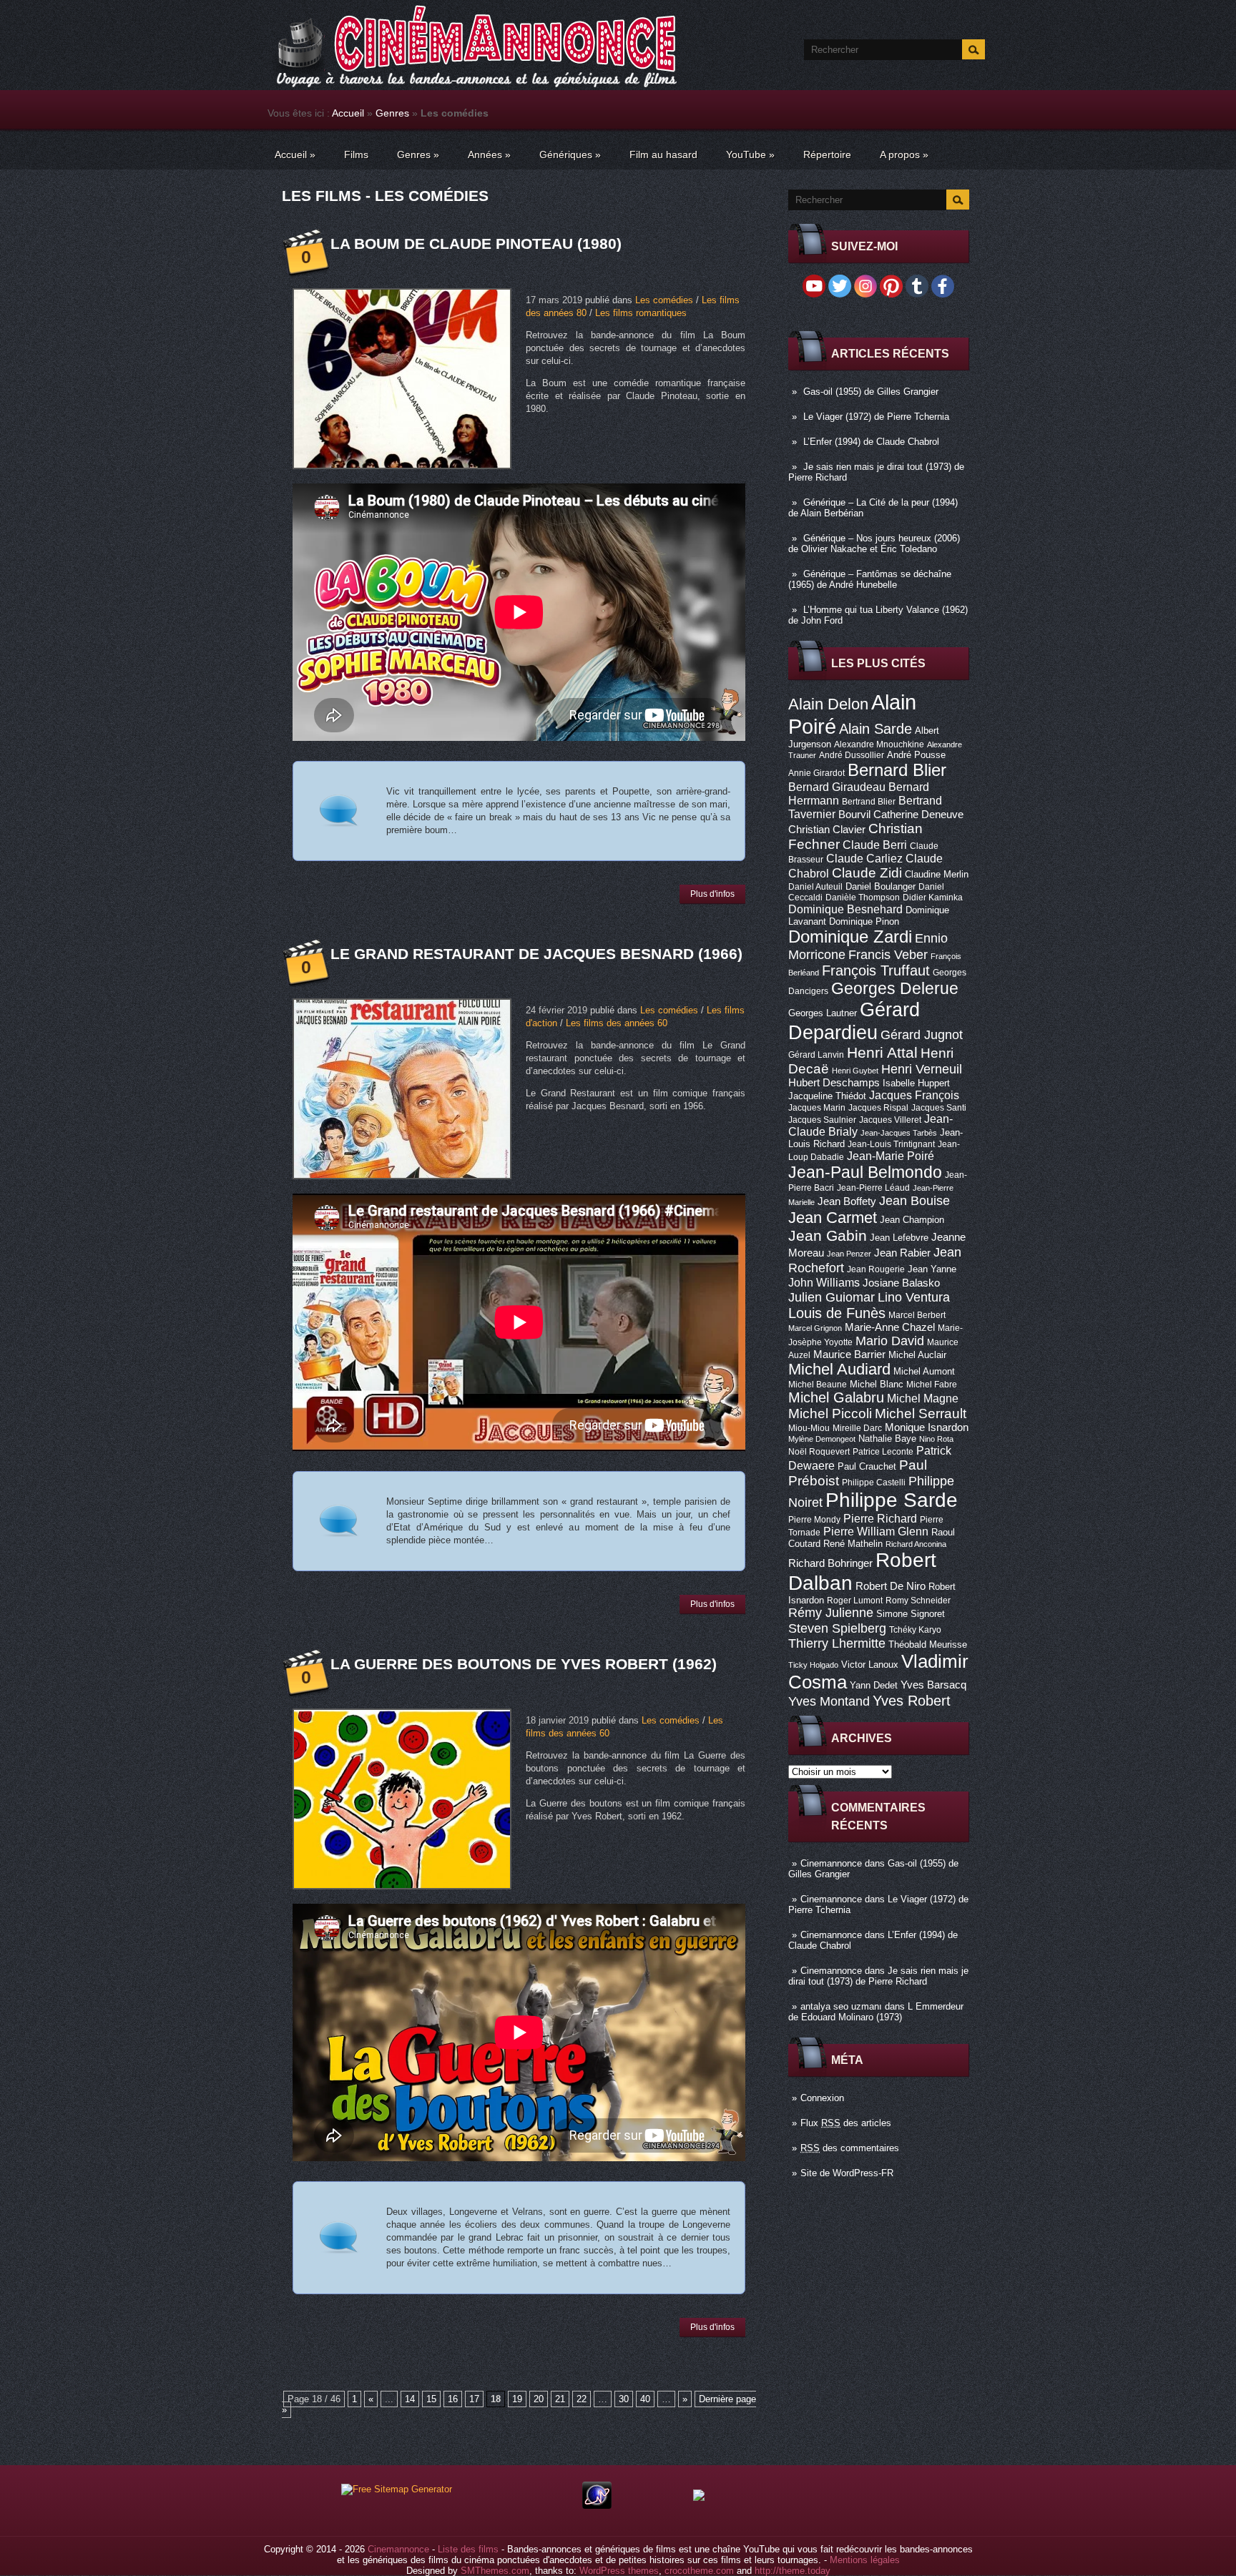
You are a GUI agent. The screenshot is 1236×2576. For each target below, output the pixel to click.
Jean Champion (912, 1220)
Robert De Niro (891, 1586)
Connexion (822, 2098)
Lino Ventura (914, 1297)
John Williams (824, 1282)
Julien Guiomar (832, 1297)
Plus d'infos (712, 894)
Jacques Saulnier (822, 1120)
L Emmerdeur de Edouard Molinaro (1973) (876, 2012)
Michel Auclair (917, 1355)
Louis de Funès (837, 1313)
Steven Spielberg (837, 1628)
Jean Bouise (914, 1200)
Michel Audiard (839, 1369)
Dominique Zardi (850, 936)
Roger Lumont (855, 1601)
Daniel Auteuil (815, 887)
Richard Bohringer (830, 1563)
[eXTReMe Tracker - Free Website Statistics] (597, 2506)
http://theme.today (793, 2571)
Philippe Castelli (874, 1483)
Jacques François (914, 1095)
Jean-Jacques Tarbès (899, 1133)
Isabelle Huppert (916, 1083)
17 (474, 2399)
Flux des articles (846, 2123)
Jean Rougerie (876, 1269)
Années (489, 154)
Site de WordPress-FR (847, 2173)
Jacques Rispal (878, 1108)
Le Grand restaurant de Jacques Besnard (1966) (536, 954)
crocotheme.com (699, 2571)
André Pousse (916, 755)
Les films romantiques (641, 313)
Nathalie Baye (887, 1439)
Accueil (348, 113)
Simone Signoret (911, 1614)
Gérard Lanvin (816, 1055)
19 (517, 2399)
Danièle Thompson (863, 898)
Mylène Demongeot (822, 1439)
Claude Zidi (867, 873)
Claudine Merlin (937, 874)
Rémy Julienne (831, 1613)
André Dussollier (852, 755)
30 (624, 2399)
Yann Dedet (874, 1685)
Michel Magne (923, 1398)
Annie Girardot (816, 773)
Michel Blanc (877, 1384)
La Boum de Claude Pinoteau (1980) (476, 244)
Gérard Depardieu (854, 1021)
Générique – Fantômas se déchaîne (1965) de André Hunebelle (870, 579)
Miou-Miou (809, 1428)
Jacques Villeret (890, 1120)
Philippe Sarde (892, 1500)
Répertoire (827, 154)
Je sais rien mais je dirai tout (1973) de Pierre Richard (878, 1976)
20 (539, 2399)
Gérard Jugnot (922, 1035)
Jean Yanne (932, 1269)
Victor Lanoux (870, 1665)
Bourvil (854, 815)
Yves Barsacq (933, 1685)
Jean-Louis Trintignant (891, 1144)
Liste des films (468, 2549)
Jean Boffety (847, 1201)
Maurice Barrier (849, 1355)
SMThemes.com (495, 2571)
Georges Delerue (895, 988)
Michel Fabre (932, 1385)
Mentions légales (865, 2560)
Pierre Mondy (814, 1520)
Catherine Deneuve (918, 815)
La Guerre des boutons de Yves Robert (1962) (524, 1664)
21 (560, 2399)
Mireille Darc (857, 1428)
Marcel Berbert (917, 1315)
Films (356, 154)
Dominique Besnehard (845, 909)
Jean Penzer (849, 1254)
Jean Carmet (833, 1218)
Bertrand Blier (869, 802)
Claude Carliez (864, 859)
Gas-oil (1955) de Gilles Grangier (871, 392)
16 (453, 2399)
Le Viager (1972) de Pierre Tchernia (876, 417)
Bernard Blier (897, 770)
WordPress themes (619, 2571)
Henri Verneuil (922, 1069)
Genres (392, 113)
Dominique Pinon (864, 921)
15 (431, 2399)
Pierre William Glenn (876, 1532)
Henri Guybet (855, 1071)
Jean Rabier (902, 1253)
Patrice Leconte (883, 1452)
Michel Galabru (836, 1397)
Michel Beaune (818, 1385)
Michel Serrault (921, 1414)
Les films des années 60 (617, 1023)
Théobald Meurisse (928, 1645)
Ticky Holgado (813, 1665)
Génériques (570, 154)
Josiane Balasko (901, 1283)
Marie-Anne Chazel (890, 1327)
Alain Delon (828, 704)
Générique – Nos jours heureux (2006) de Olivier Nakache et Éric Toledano (874, 544)
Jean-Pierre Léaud (873, 1188)
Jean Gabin (828, 1235)
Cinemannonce (831, 1863)
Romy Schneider (918, 1601)
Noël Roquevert (819, 1452)
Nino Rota (936, 1439)
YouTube (750, 154)
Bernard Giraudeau (837, 787)
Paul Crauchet (867, 1466)
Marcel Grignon (815, 1328)
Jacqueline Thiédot (827, 1096)
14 (410, 2399)
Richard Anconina (916, 1544)
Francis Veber (888, 955)
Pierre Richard (880, 1518)
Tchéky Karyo (915, 1630)
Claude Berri (875, 845)
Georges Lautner (823, 1013)
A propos (904, 154)
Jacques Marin (817, 1108)
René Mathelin (853, 1544)
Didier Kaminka (933, 898)
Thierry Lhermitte (837, 1643)
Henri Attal (882, 1052)
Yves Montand (829, 1701)
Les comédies (664, 300)
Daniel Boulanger (881, 886)
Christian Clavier (827, 830)
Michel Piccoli (830, 1414)
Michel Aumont (924, 1371)
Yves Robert (912, 1701)
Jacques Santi (939, 1108)
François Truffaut (876, 970)
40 (645, 2399)
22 (582, 2399)
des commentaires (850, 2148)
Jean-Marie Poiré (891, 1156)
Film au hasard (663, 154)
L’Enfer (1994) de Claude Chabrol (871, 442)
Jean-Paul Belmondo (865, 1172)
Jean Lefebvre (899, 1238)
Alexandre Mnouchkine (879, 744)
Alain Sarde (875, 729)
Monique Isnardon (927, 1427)
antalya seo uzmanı (841, 2006)
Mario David (890, 1341)
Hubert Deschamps (834, 1083)
